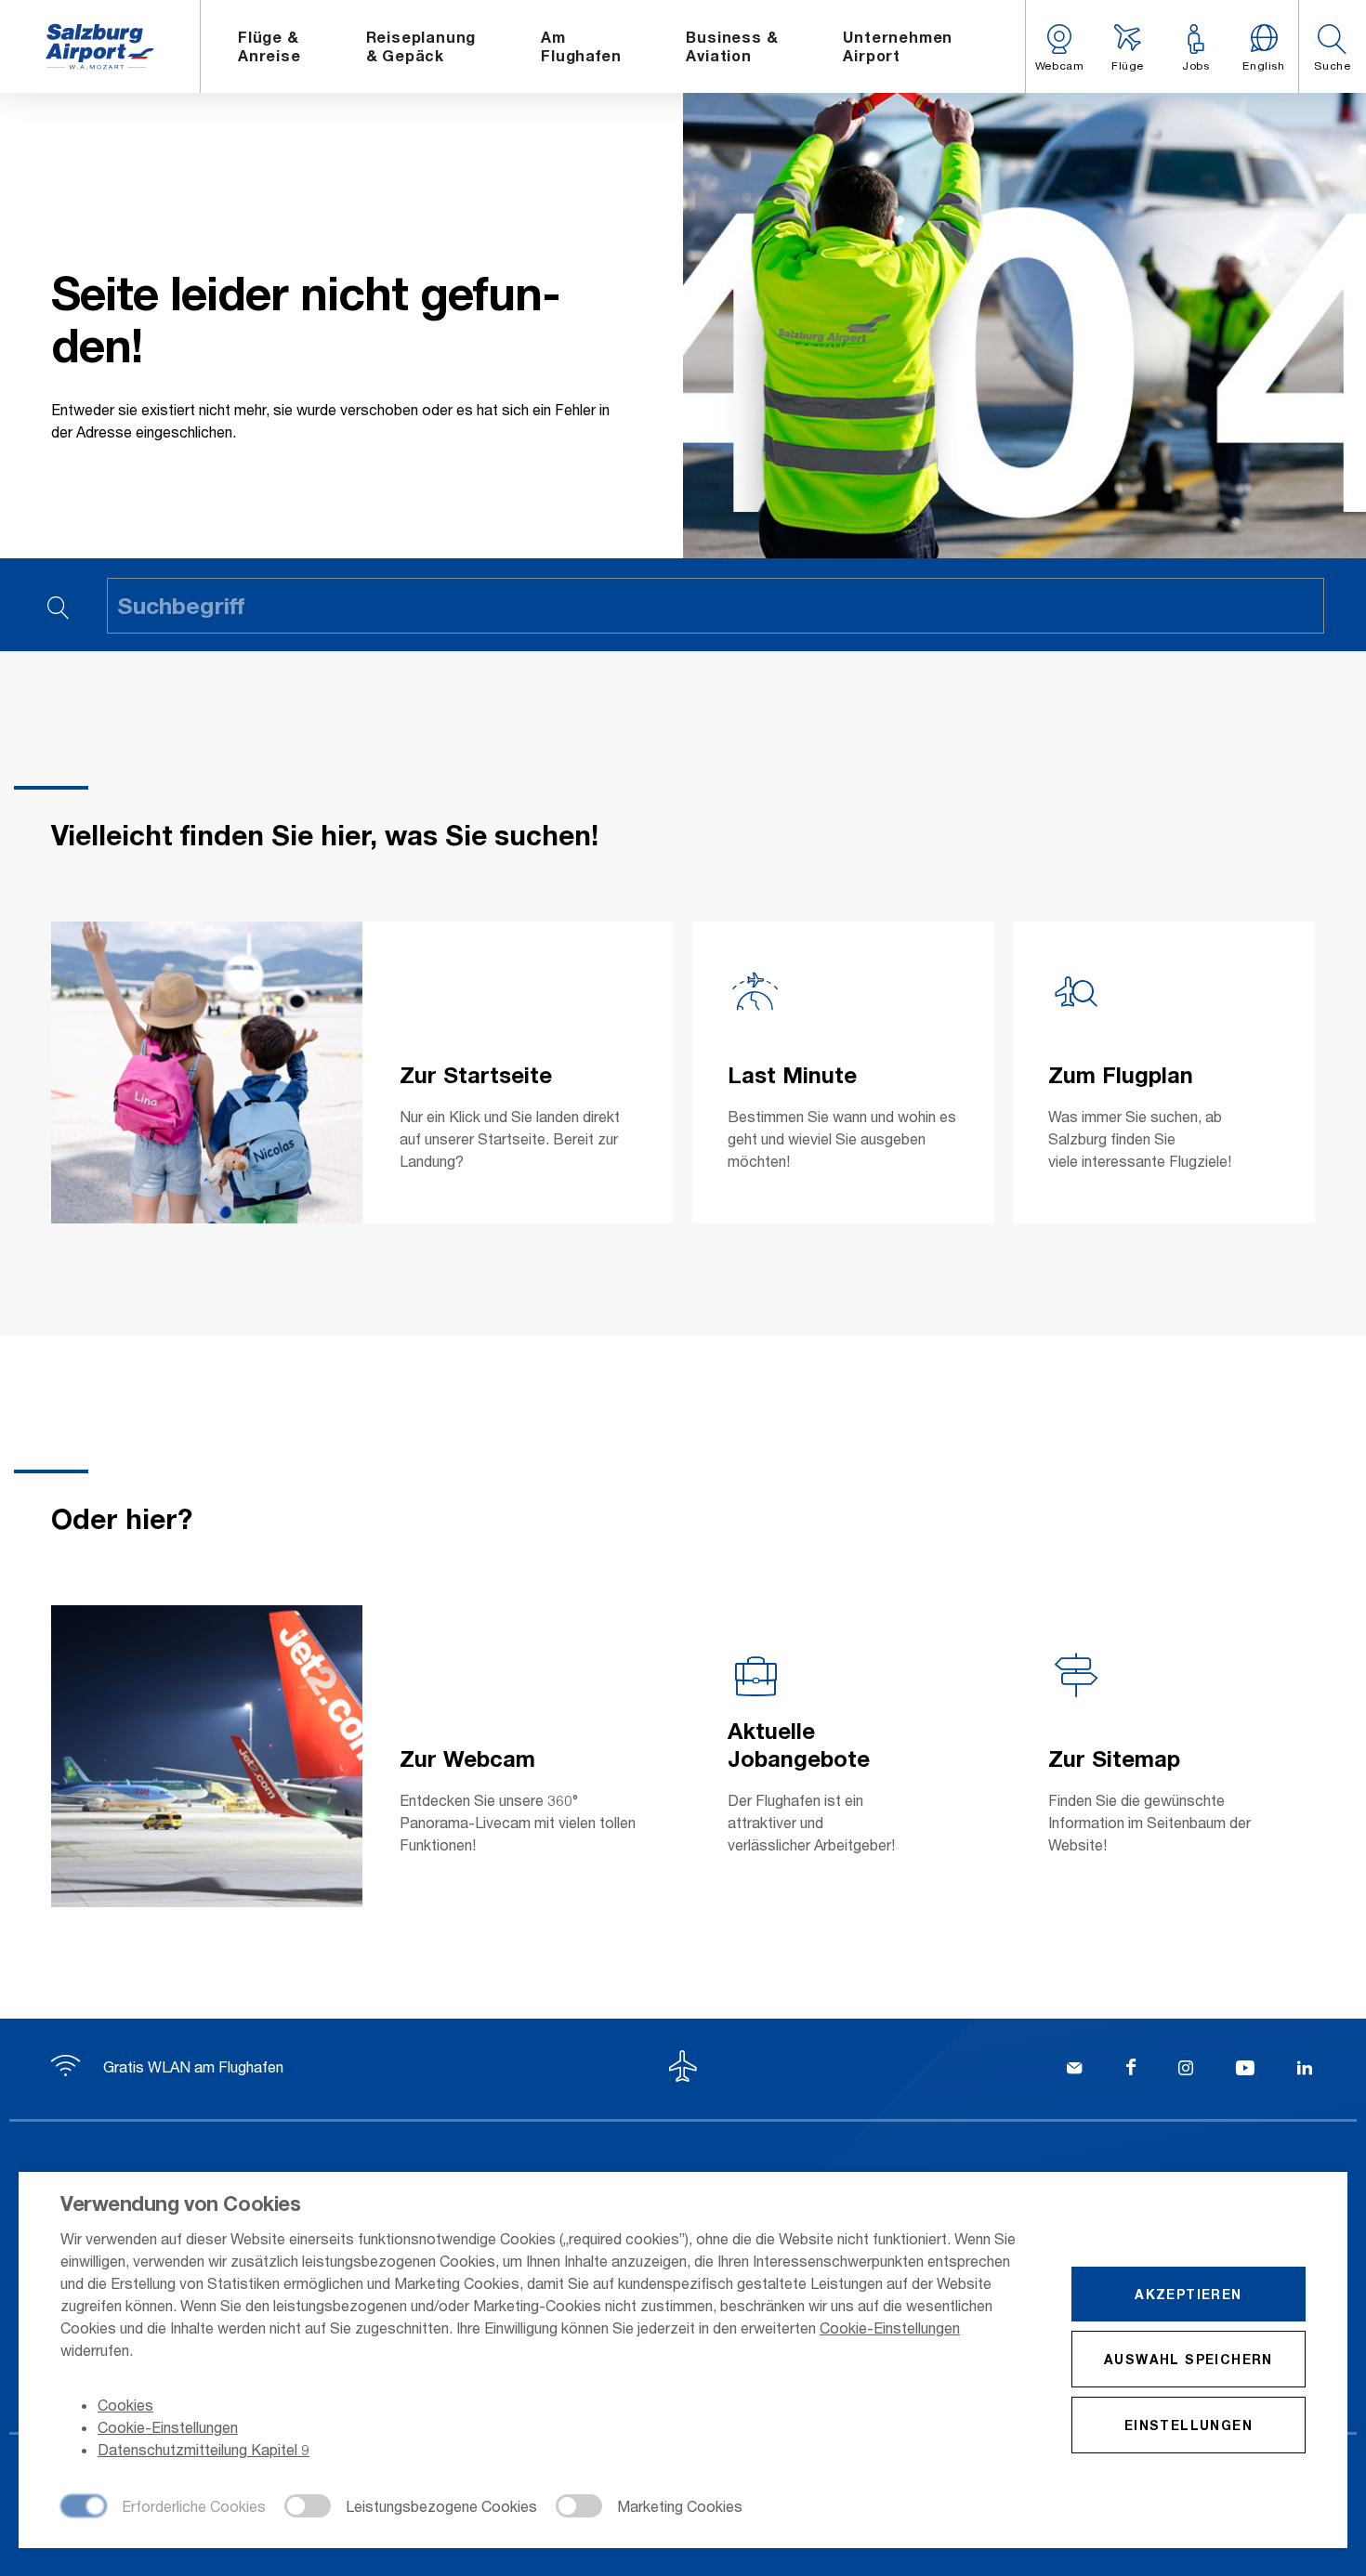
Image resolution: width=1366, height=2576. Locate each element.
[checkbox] (163, 2507)
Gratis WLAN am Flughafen (191, 2066)
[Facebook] (1131, 2070)
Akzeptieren (1188, 2294)
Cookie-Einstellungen (890, 2328)
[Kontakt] (1074, 2070)
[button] (1332, 46)
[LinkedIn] (1305, 2070)
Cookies (125, 2405)
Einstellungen (1189, 2425)
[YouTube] (1245, 2070)
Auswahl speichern (1189, 2359)
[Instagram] (1186, 2070)
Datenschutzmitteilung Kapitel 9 (204, 2449)
